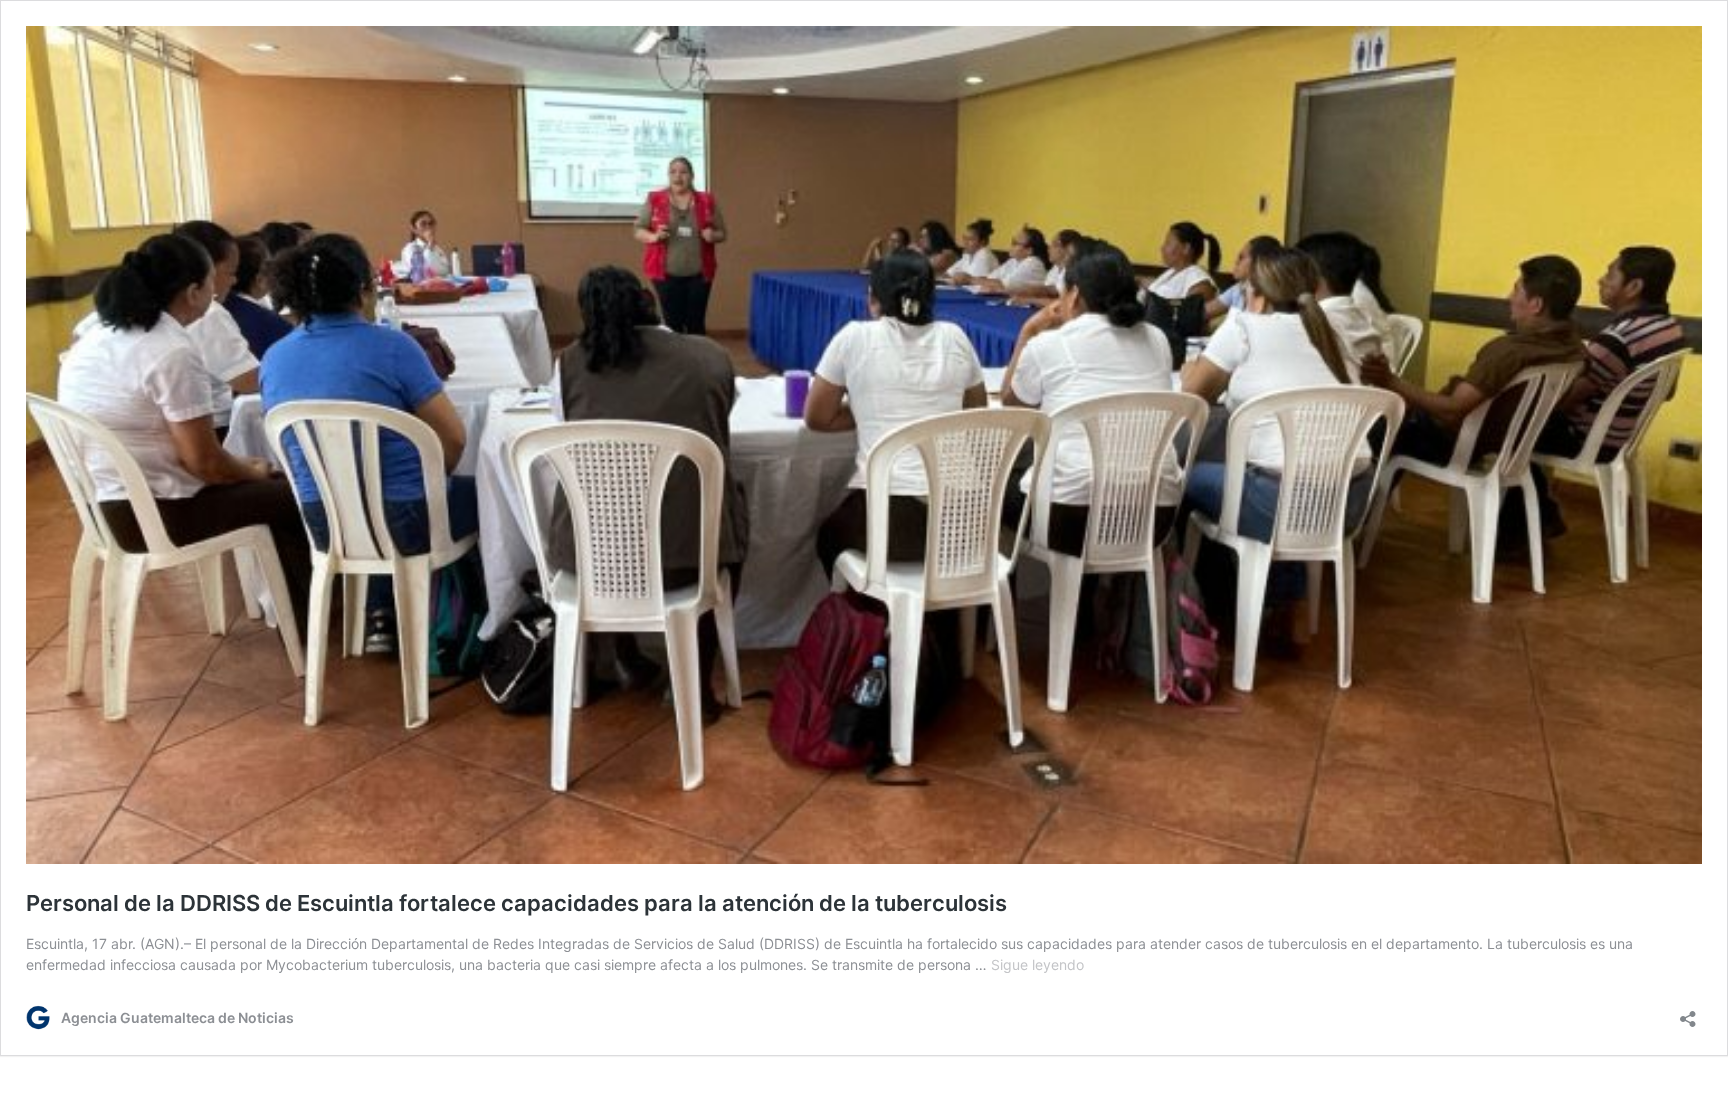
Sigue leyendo (1037, 964)
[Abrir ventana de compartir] (1688, 1012)
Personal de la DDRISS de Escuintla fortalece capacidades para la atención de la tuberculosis (516, 903)
